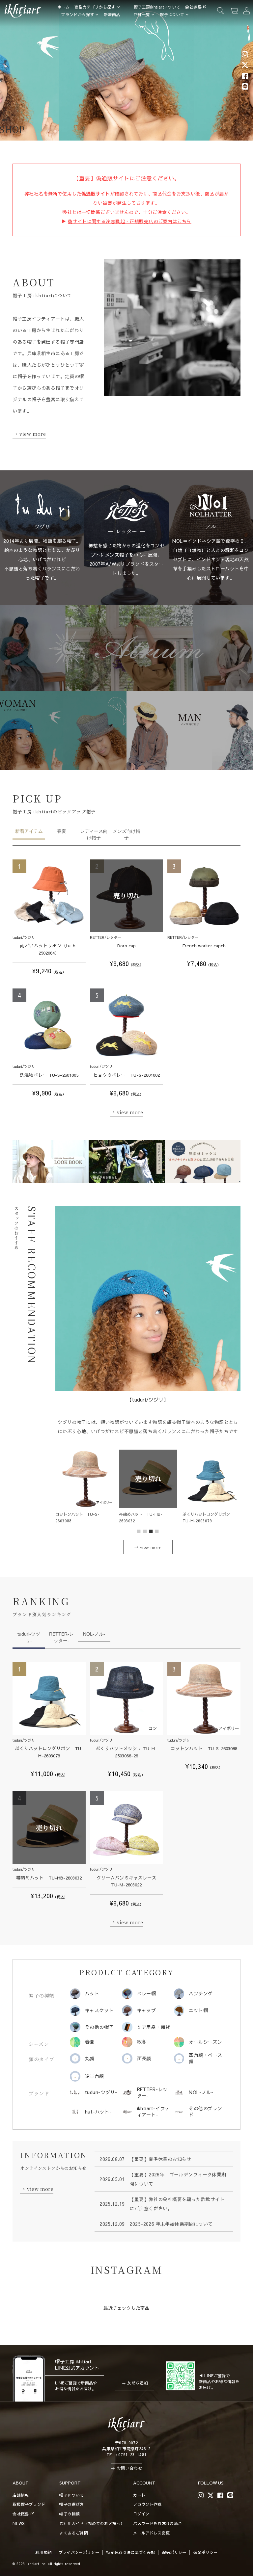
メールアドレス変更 (151, 2533)
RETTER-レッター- (61, 1637)
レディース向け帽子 (94, 834)
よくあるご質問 (74, 2533)
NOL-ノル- (94, 1634)
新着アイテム (29, 831)
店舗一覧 (142, 14)
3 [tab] (151, 1532)
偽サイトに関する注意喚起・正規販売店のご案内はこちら (130, 221)
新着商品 (112, 14)
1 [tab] (139, 1532)
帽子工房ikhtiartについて (157, 7)
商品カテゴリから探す (95, 7)
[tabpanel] (51, 1161)
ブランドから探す (78, 14)
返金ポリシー (206, 2552)
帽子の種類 (70, 2514)
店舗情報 (21, 2495)
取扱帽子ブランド (29, 2504)
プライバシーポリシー (79, 2552)
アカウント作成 (147, 2504)
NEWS (18, 2523)
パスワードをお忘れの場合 (157, 2523)
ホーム (63, 7)
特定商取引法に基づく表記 (130, 2552)
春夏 (62, 831)
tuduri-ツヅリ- (29, 1637)
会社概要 (193, 7)
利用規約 (43, 2552)
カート (139, 2495)
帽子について (172, 14)
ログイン (141, 2514)
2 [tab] (145, 1532)
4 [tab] (157, 1532)
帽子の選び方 (71, 2504)
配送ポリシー (174, 2552)
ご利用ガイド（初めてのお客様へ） (92, 2523)
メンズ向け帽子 (126, 834)
